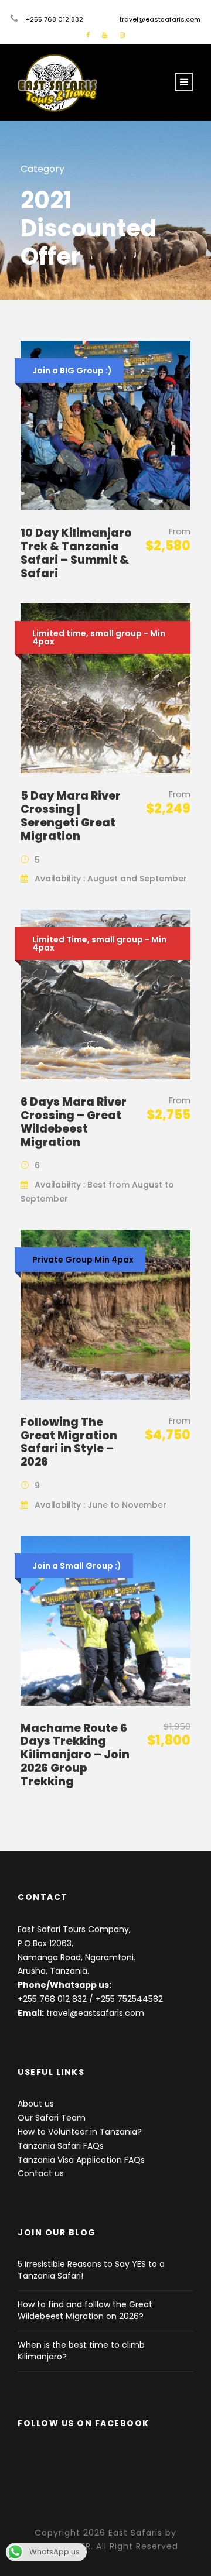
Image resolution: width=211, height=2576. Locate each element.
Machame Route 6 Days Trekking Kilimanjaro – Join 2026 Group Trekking (75, 1755)
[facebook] (88, 35)
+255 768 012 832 (52, 1999)
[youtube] (105, 35)
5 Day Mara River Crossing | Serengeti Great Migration (71, 816)
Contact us (41, 2173)
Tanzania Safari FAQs (61, 2146)
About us (36, 2104)
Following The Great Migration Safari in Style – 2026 (69, 1442)
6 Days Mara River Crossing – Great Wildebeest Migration (74, 1122)
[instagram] (122, 35)
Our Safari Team (52, 2118)
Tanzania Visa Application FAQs (81, 2160)
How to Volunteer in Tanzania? (80, 2132)
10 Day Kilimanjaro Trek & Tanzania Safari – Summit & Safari (76, 553)
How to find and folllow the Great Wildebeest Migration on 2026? (85, 2310)
